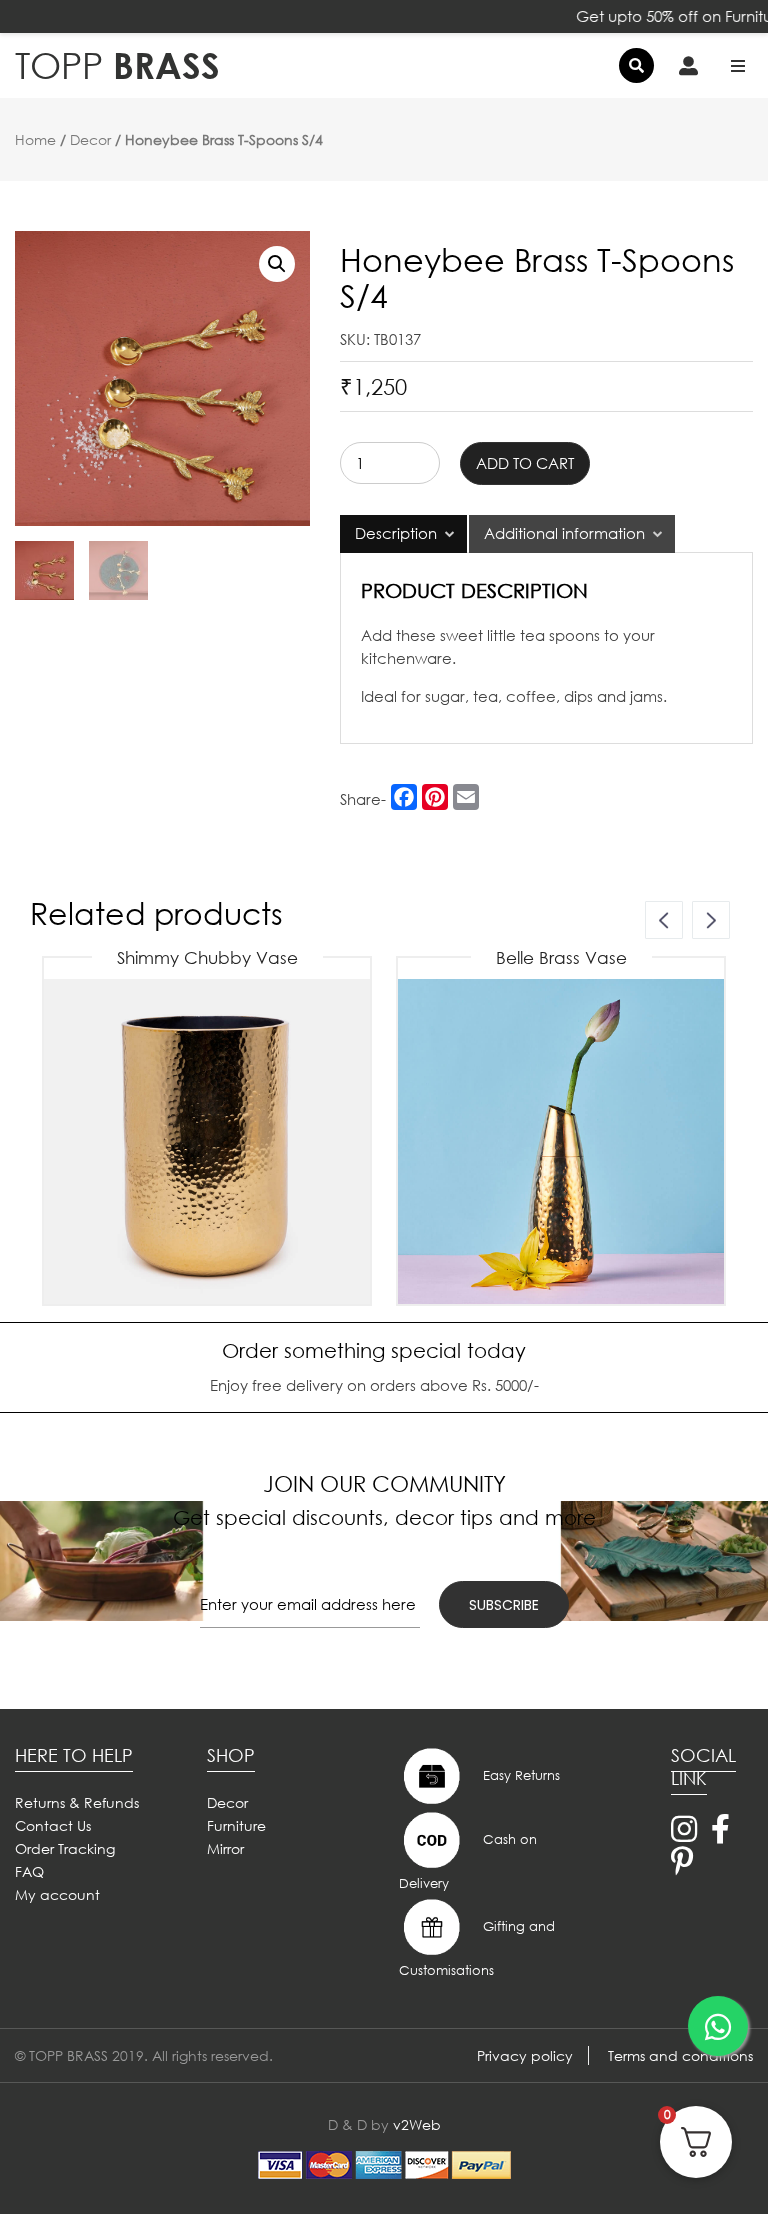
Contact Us (53, 1825)
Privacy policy (525, 2055)
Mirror (225, 1848)
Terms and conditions (680, 2055)
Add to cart (525, 463)
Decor (90, 139)
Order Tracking (65, 1848)
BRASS (117, 65)
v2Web (417, 2124)
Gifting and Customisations (477, 1949)
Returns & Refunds (77, 1802)
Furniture (236, 1825)
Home (35, 139)
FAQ (29, 1871)
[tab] (403, 534)
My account (57, 1894)
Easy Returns (519, 1775)
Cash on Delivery (468, 1862)
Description (396, 533)
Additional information (564, 533)
